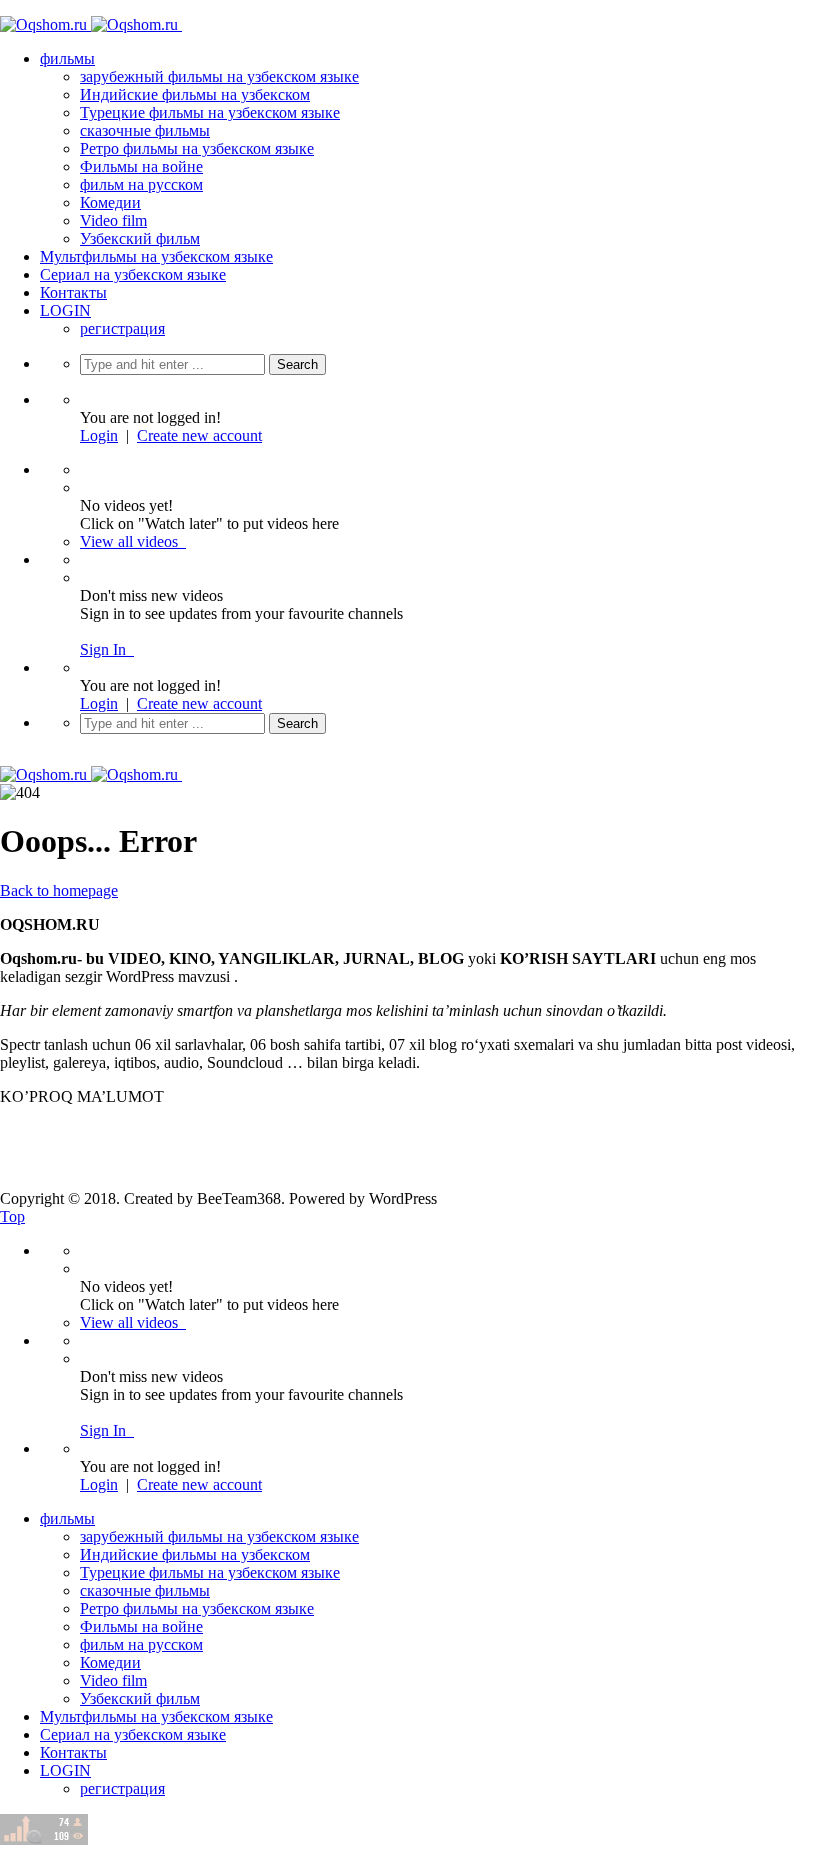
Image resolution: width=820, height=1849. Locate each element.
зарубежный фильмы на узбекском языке (219, 76)
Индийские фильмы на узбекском (195, 94)
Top (12, 1216)
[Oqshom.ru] (106, 24)
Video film (113, 220)
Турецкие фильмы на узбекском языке (210, 112)
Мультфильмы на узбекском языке (156, 256)
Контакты (73, 292)
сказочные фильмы (145, 130)
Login (99, 435)
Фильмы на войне (141, 166)
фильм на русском (141, 184)
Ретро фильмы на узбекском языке (197, 148)
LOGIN (65, 310)
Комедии (110, 202)
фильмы (67, 58)
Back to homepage (59, 890)
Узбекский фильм (140, 238)
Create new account (199, 435)
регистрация (122, 328)
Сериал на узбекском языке (133, 274)
